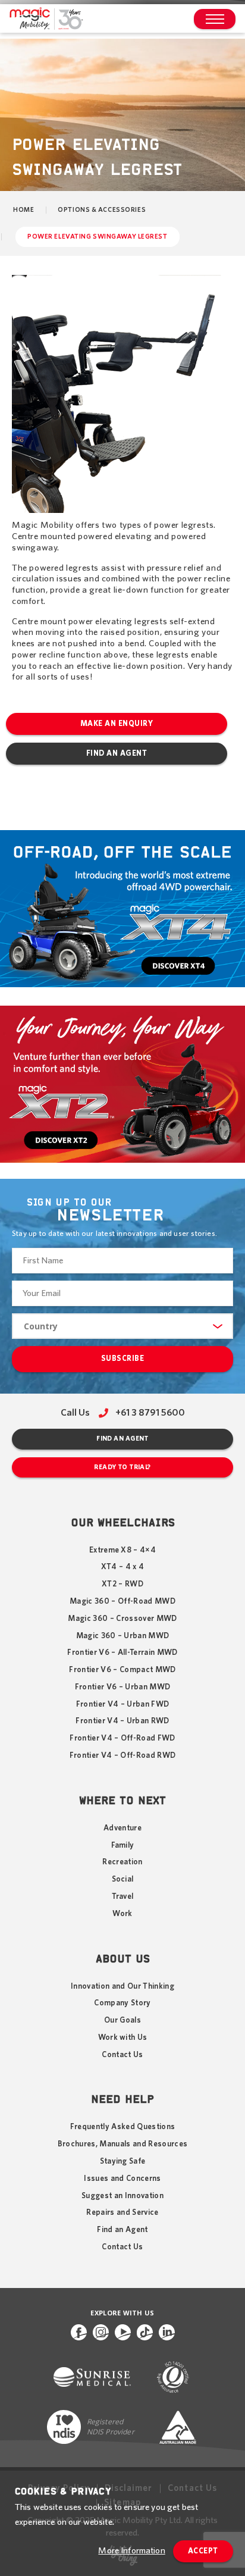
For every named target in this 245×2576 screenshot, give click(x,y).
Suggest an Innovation (122, 2196)
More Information (131, 2551)
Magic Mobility (46, 19)
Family (123, 1845)
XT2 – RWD (122, 1584)
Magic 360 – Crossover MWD (122, 1619)
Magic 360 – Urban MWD (123, 1636)
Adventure (122, 1828)
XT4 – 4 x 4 (123, 1567)
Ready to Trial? (122, 1467)
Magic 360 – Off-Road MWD (122, 1601)
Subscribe (123, 1359)
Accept (203, 2551)
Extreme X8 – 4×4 (122, 1550)
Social (123, 1879)
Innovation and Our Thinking (122, 1986)
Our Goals (122, 2020)
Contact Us (122, 2055)
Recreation (122, 1862)
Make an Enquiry (117, 724)
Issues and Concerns (122, 2179)
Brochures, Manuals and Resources (123, 2144)
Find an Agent (117, 754)
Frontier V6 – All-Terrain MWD (122, 1652)
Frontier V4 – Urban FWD (123, 1704)
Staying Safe (123, 2161)
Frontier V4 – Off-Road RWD (123, 1755)
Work (122, 1914)
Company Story (122, 2003)
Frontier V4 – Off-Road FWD (122, 1738)
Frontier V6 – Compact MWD (122, 1670)
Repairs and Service (122, 2212)
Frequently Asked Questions (123, 2127)
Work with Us (123, 2037)
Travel (123, 1896)
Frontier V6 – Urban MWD (123, 1687)
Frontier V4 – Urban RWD (122, 1721)
